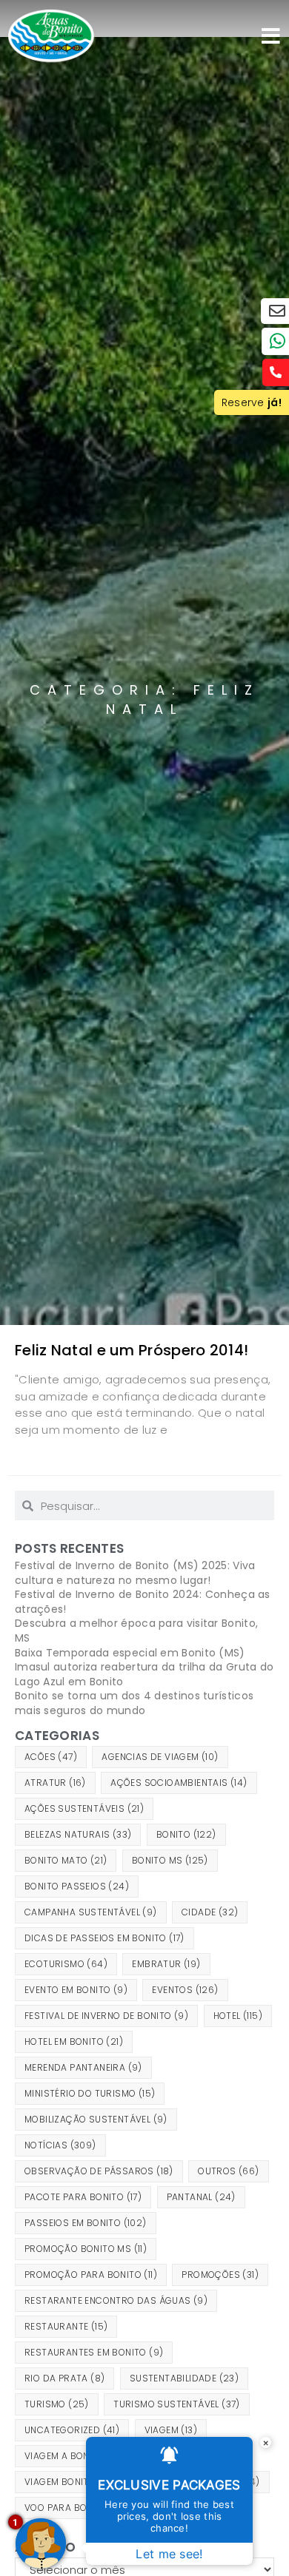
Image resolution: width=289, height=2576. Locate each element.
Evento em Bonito (76, 1990)
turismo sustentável (177, 2404)
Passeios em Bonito (86, 2223)
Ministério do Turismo (90, 2093)
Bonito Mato (66, 1860)
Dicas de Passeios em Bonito (104, 1938)
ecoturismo (66, 1964)
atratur (55, 1783)
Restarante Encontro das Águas (116, 2300)
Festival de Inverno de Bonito (106, 2016)
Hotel (238, 2016)
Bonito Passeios (77, 1886)
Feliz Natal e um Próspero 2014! (132, 1350)
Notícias (60, 2145)
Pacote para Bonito (83, 2197)
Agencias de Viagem (160, 1757)
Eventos (185, 1990)
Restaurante (66, 2326)
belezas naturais (78, 1834)
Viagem (171, 2430)
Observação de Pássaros (99, 2171)
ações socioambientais (179, 1783)
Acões (51, 1757)
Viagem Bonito (70, 2482)
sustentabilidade (184, 2378)
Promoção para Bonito (91, 2275)
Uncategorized (72, 2430)
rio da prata (64, 2378)
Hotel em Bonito (74, 2041)
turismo (57, 2404)
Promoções (220, 2275)
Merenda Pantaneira (83, 2067)
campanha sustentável (91, 1912)
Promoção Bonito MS (86, 2249)
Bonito (186, 1834)
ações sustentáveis (84, 1808)
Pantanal (201, 2197)
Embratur (166, 1964)
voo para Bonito (75, 2508)
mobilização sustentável (96, 2119)
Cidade (210, 1912)
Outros (228, 2171)
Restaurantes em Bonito (94, 2352)
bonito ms (170, 1860)
